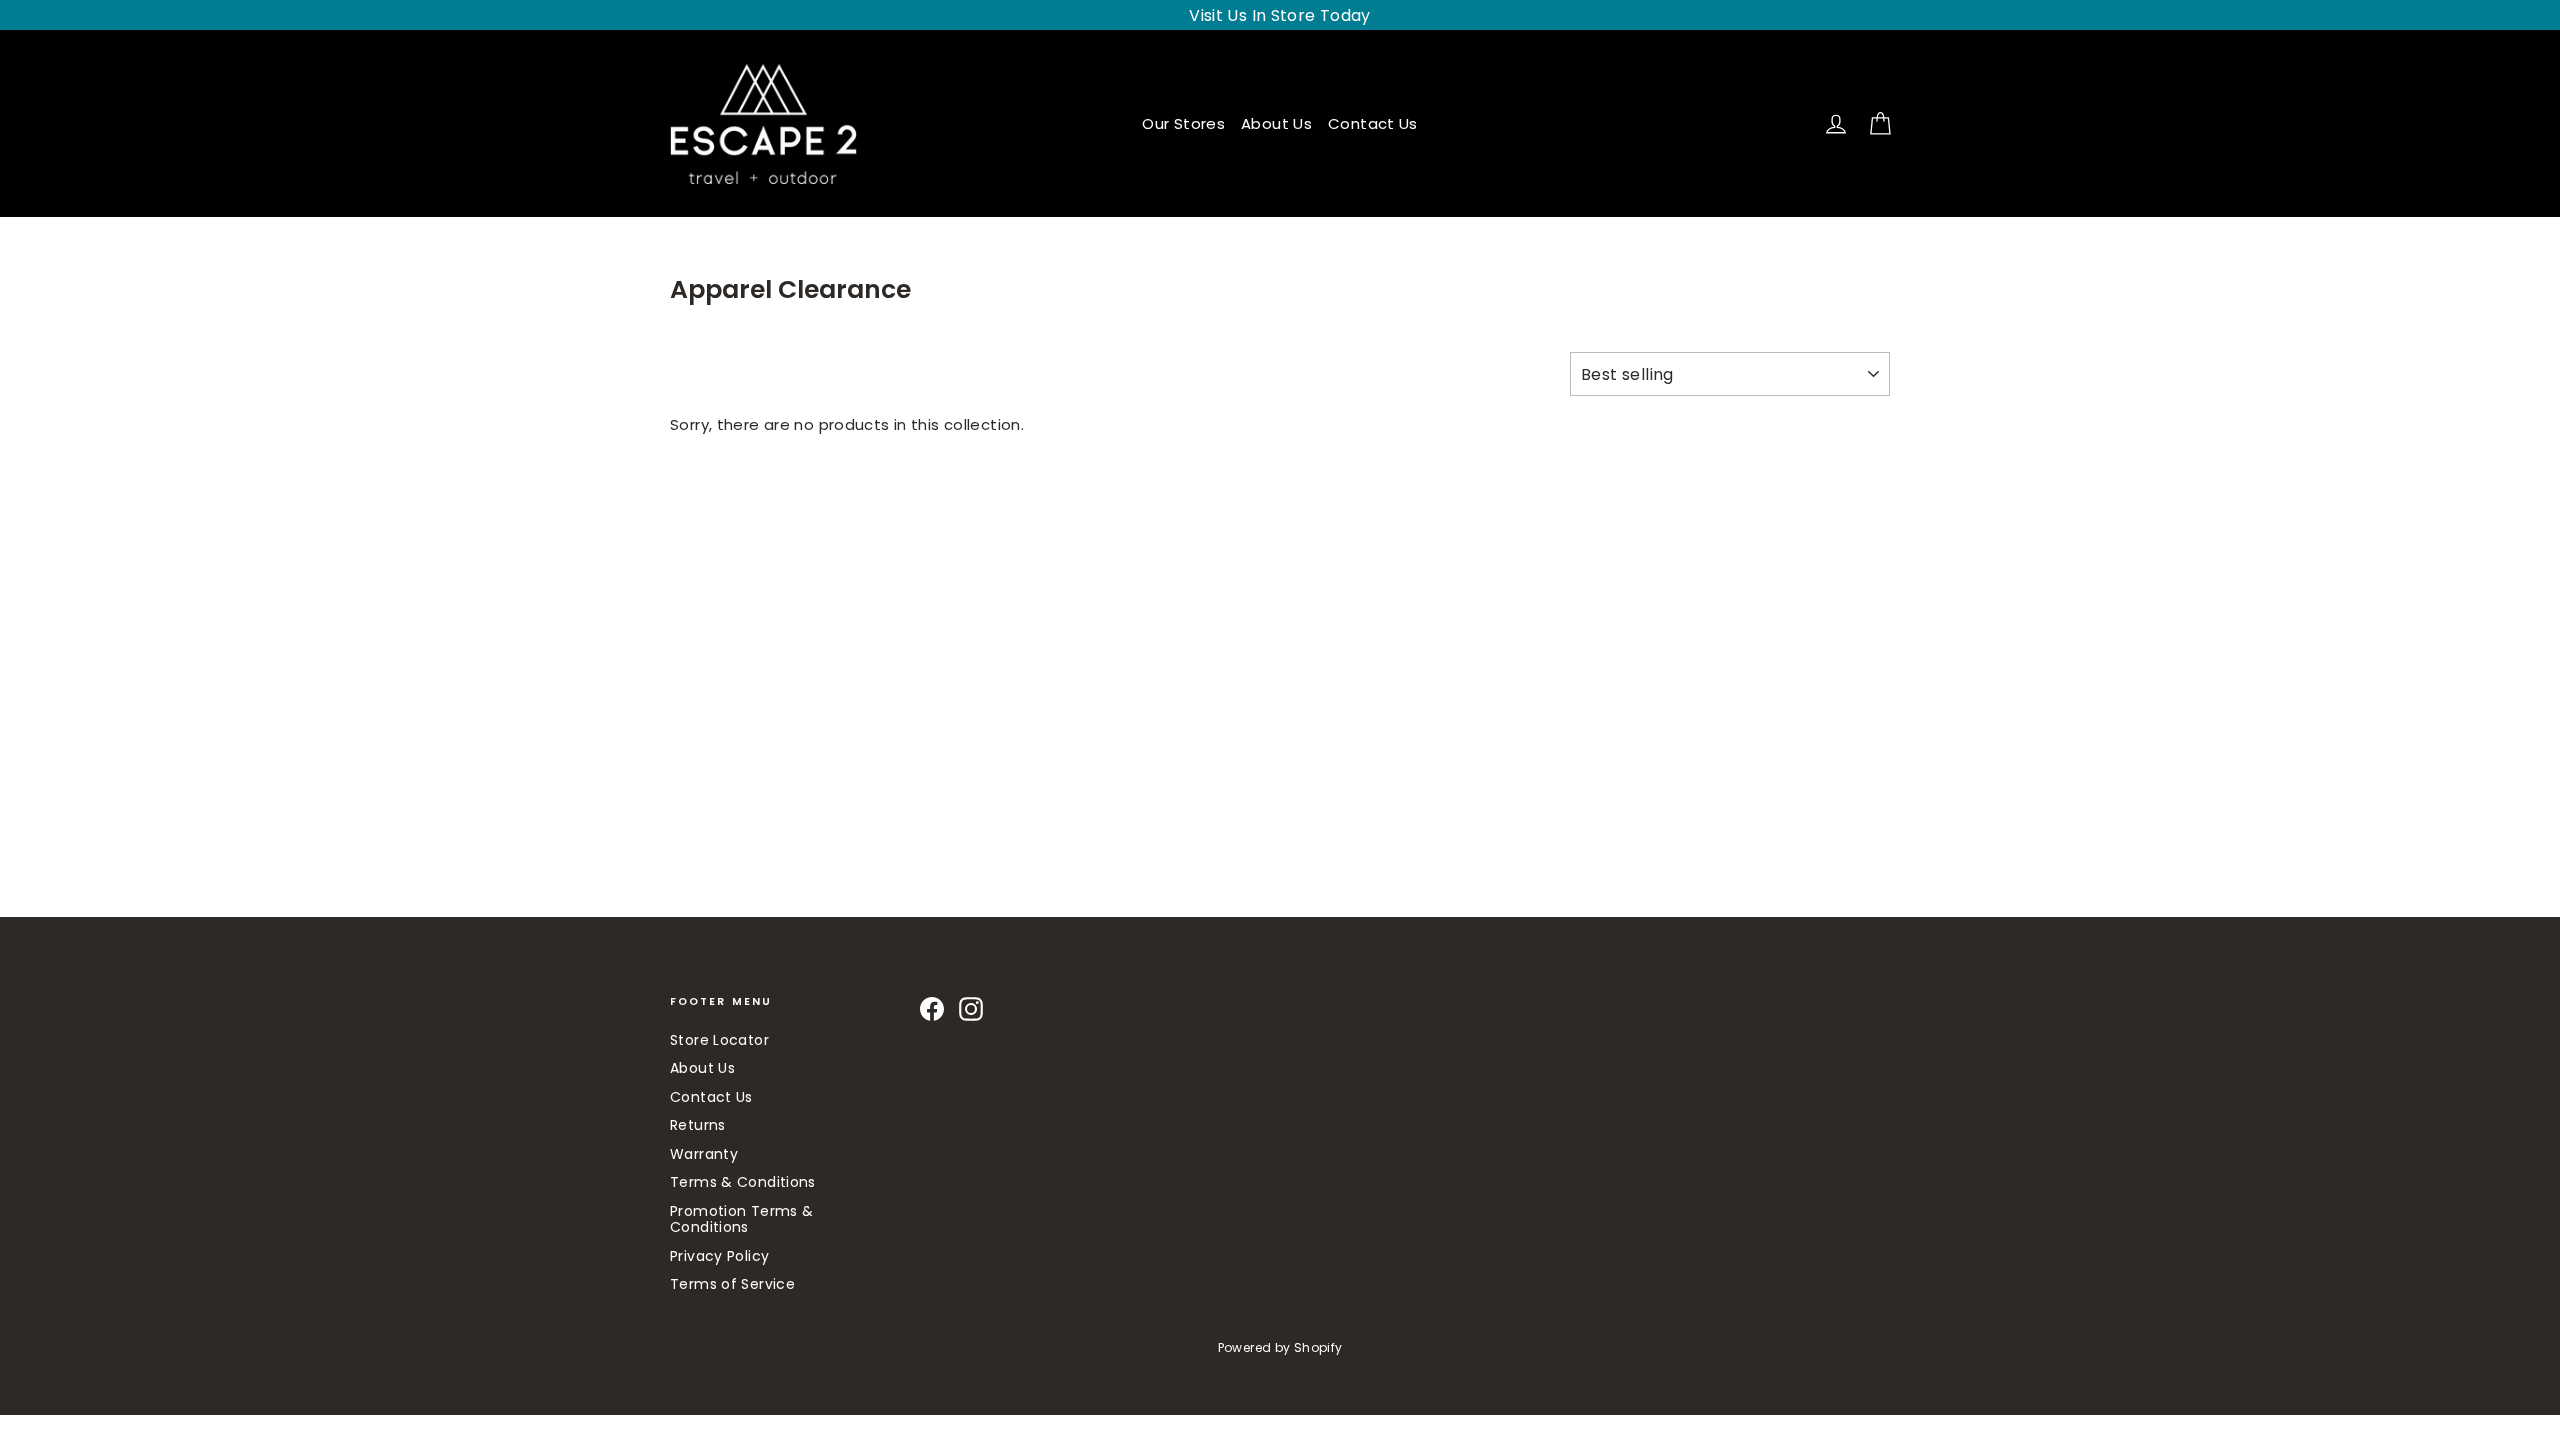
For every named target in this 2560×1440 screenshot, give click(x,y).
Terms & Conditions (743, 1182)
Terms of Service (732, 1284)
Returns (698, 1125)
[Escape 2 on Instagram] (971, 1009)
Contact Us (1373, 123)
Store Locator (719, 1040)
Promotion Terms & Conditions (741, 1219)
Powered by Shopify (1280, 1347)
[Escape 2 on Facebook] (932, 1009)
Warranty (704, 1154)
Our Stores (1183, 123)
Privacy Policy (719, 1256)
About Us (1276, 123)
